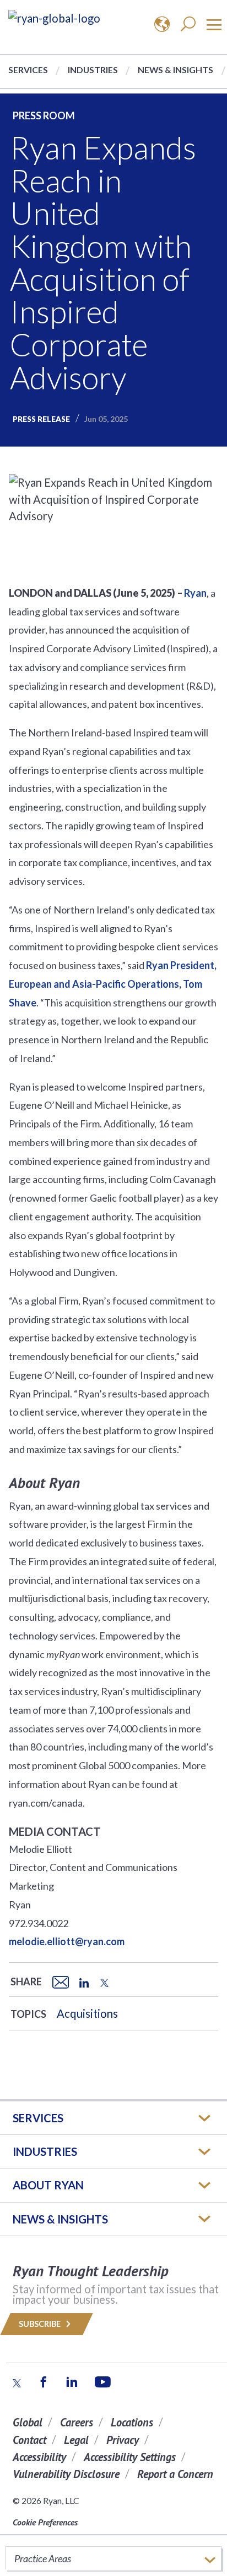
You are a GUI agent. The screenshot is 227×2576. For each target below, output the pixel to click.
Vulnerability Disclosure (66, 2474)
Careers (77, 2422)
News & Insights (175, 70)
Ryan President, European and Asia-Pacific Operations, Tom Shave (113, 984)
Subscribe (40, 2324)
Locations (132, 2422)
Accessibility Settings (130, 2457)
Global (28, 2422)
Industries (93, 70)
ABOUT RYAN (48, 2185)
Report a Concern (175, 2474)
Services (28, 70)
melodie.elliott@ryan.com (67, 1941)
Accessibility (39, 2457)
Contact (29, 2440)
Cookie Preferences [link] (45, 2522)
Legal (76, 2440)
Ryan (195, 593)
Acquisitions (87, 2013)
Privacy (123, 2440)
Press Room (44, 115)
